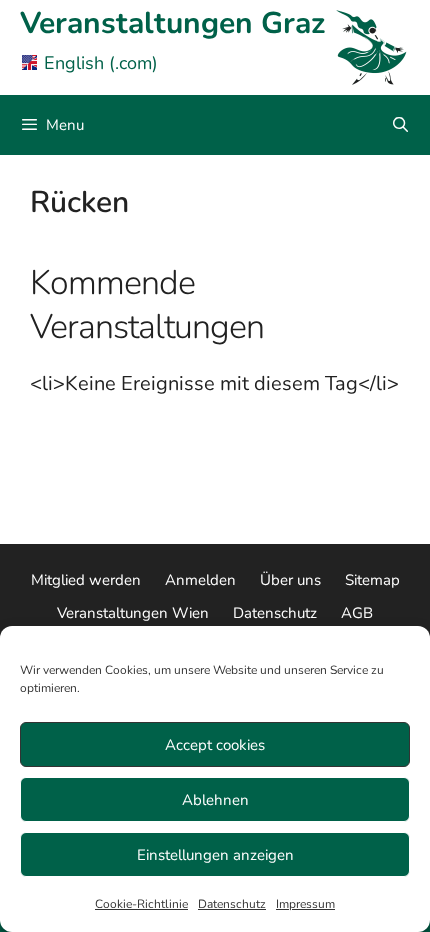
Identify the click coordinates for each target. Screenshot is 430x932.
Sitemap (372, 580)
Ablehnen (215, 800)
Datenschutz (232, 904)
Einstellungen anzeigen (215, 855)
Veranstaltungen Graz (172, 23)
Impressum (305, 904)
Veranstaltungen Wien (133, 613)
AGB (357, 613)
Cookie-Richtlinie (141, 904)
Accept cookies (215, 745)
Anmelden (200, 580)
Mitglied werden (86, 580)
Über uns (290, 580)
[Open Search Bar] (400, 125)
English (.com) (101, 63)
